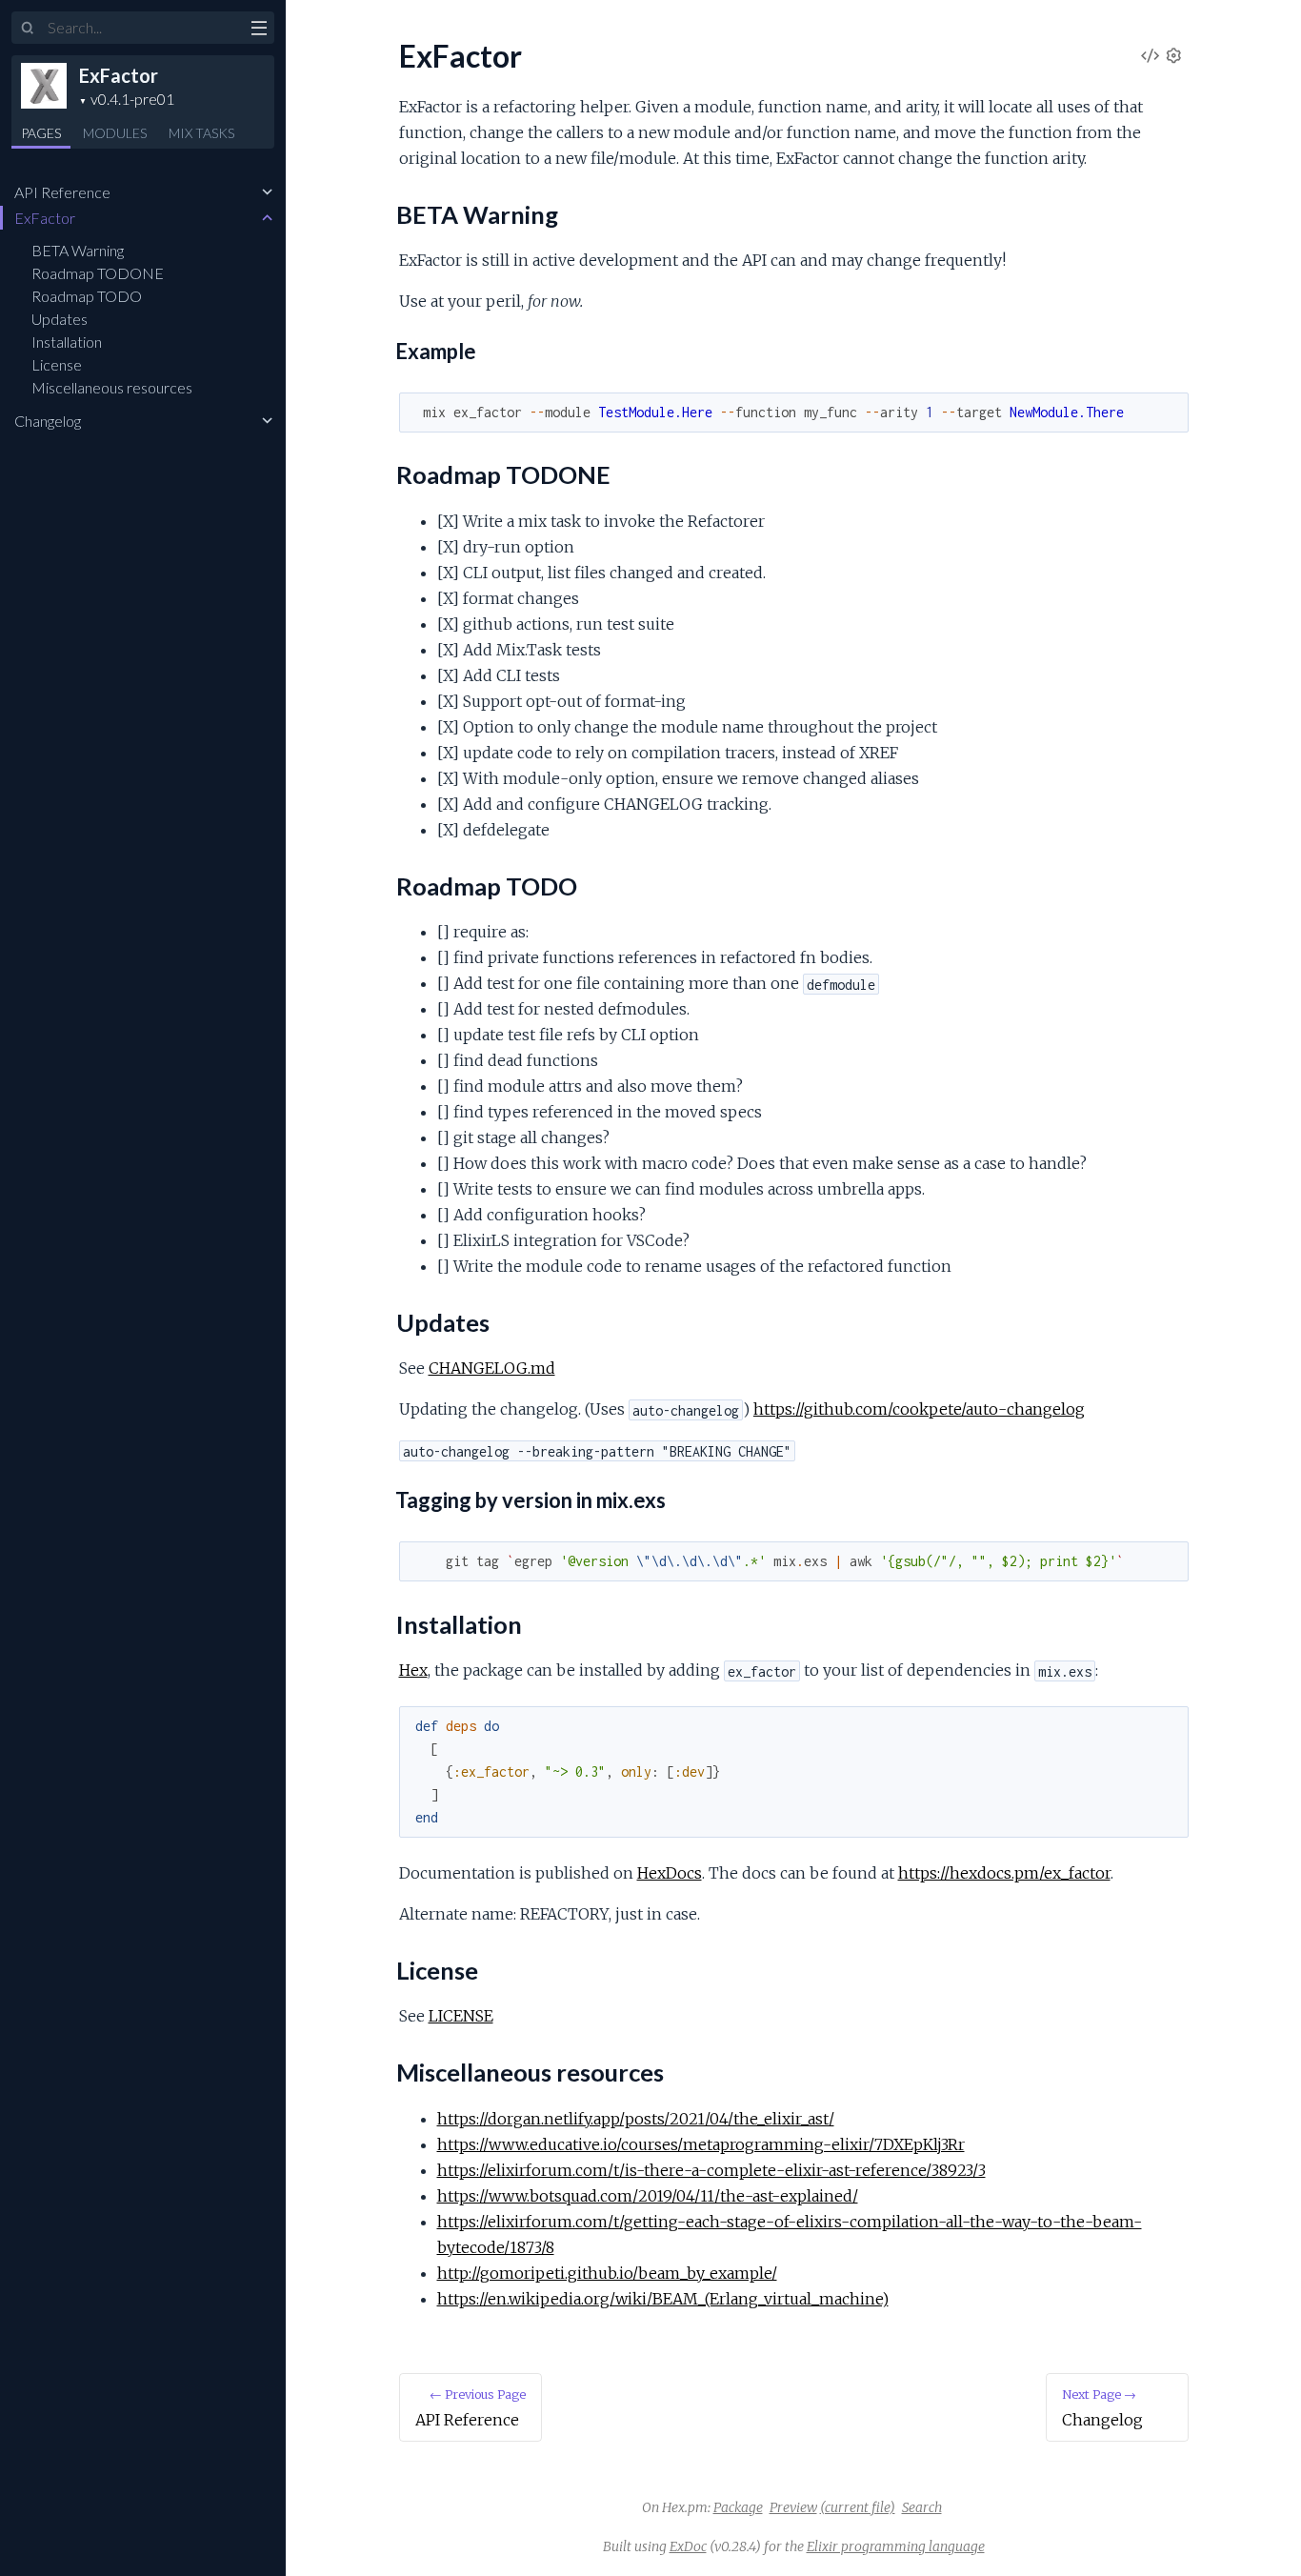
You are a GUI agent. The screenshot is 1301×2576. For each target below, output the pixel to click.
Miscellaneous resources (112, 387)
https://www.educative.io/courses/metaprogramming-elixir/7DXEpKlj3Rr (701, 2144)
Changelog (48, 421)
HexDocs (670, 1873)
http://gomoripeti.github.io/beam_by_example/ (607, 2273)
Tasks (201, 133)
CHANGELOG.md (492, 1368)
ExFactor (119, 75)
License (57, 364)
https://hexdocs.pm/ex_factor (1004, 1873)
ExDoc (688, 2546)
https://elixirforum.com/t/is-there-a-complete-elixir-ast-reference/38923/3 (711, 2170)
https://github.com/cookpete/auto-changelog (919, 1409)
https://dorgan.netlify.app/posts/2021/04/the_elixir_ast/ (636, 2119)
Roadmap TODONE (98, 273)
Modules (115, 133)
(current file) (858, 2507)
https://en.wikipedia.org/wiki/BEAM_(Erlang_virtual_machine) (663, 2299)
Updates (60, 319)
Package (738, 2507)
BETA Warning (78, 250)
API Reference (62, 192)
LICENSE (461, 2016)
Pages (41, 133)
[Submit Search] (28, 29)
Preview (793, 2507)
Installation (67, 342)
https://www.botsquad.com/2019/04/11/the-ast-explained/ (648, 2196)
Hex (413, 1670)
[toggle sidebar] (259, 30)
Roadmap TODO (87, 296)
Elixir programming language (896, 2546)
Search (922, 2507)
